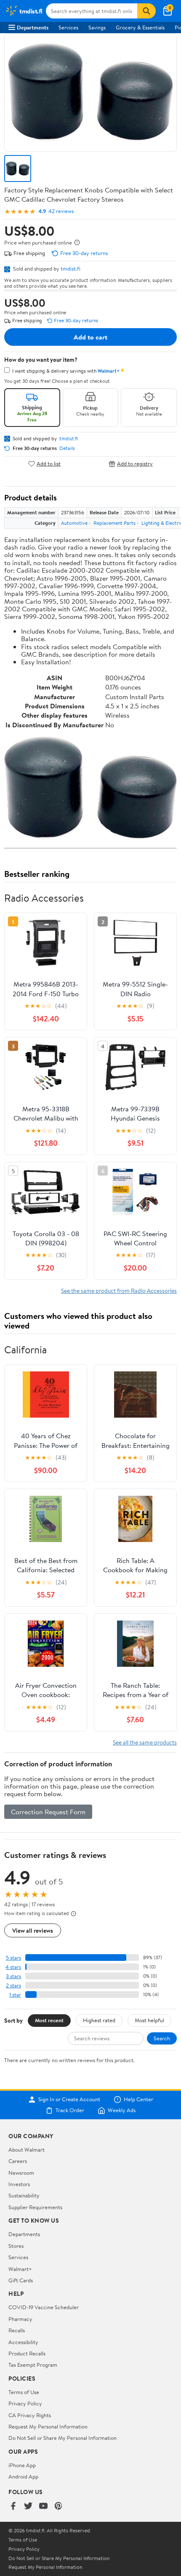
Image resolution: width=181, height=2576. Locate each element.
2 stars (13, 1985)
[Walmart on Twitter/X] (28, 2506)
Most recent (49, 2020)
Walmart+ (20, 2269)
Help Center (138, 2100)
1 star (15, 1995)
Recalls (17, 2330)
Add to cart (90, 337)
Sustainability (24, 2195)
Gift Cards (21, 2280)
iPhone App (22, 2465)
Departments (33, 27)
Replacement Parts (114, 523)
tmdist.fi (71, 268)
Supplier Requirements (35, 2207)
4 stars (13, 1967)
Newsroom (21, 2173)
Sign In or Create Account (69, 2100)
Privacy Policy (25, 2403)
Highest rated (99, 2020)
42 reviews (61, 211)
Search (162, 2038)
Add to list (49, 464)
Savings (97, 27)
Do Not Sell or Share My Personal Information (63, 2438)
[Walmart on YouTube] (43, 2506)
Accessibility (23, 2342)
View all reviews (33, 1930)
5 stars (13, 1958)
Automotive (74, 523)
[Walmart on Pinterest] (59, 2506)
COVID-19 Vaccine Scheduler (44, 2307)
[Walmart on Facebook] (13, 2506)
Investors (19, 2184)
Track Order (70, 2110)
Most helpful (149, 2020)
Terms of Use (24, 2392)
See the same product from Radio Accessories (119, 1291)
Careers (18, 2161)
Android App (23, 2476)
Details (67, 448)
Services (68, 27)
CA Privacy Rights (30, 2415)
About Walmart (27, 2150)
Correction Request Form (48, 1812)
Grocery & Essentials (140, 27)
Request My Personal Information (48, 2426)
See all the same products (145, 1742)
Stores (16, 2246)
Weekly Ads (122, 2110)
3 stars (13, 1976)
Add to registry (135, 464)
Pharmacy (20, 2319)
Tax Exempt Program (33, 2365)
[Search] (146, 11)
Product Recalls (27, 2353)
